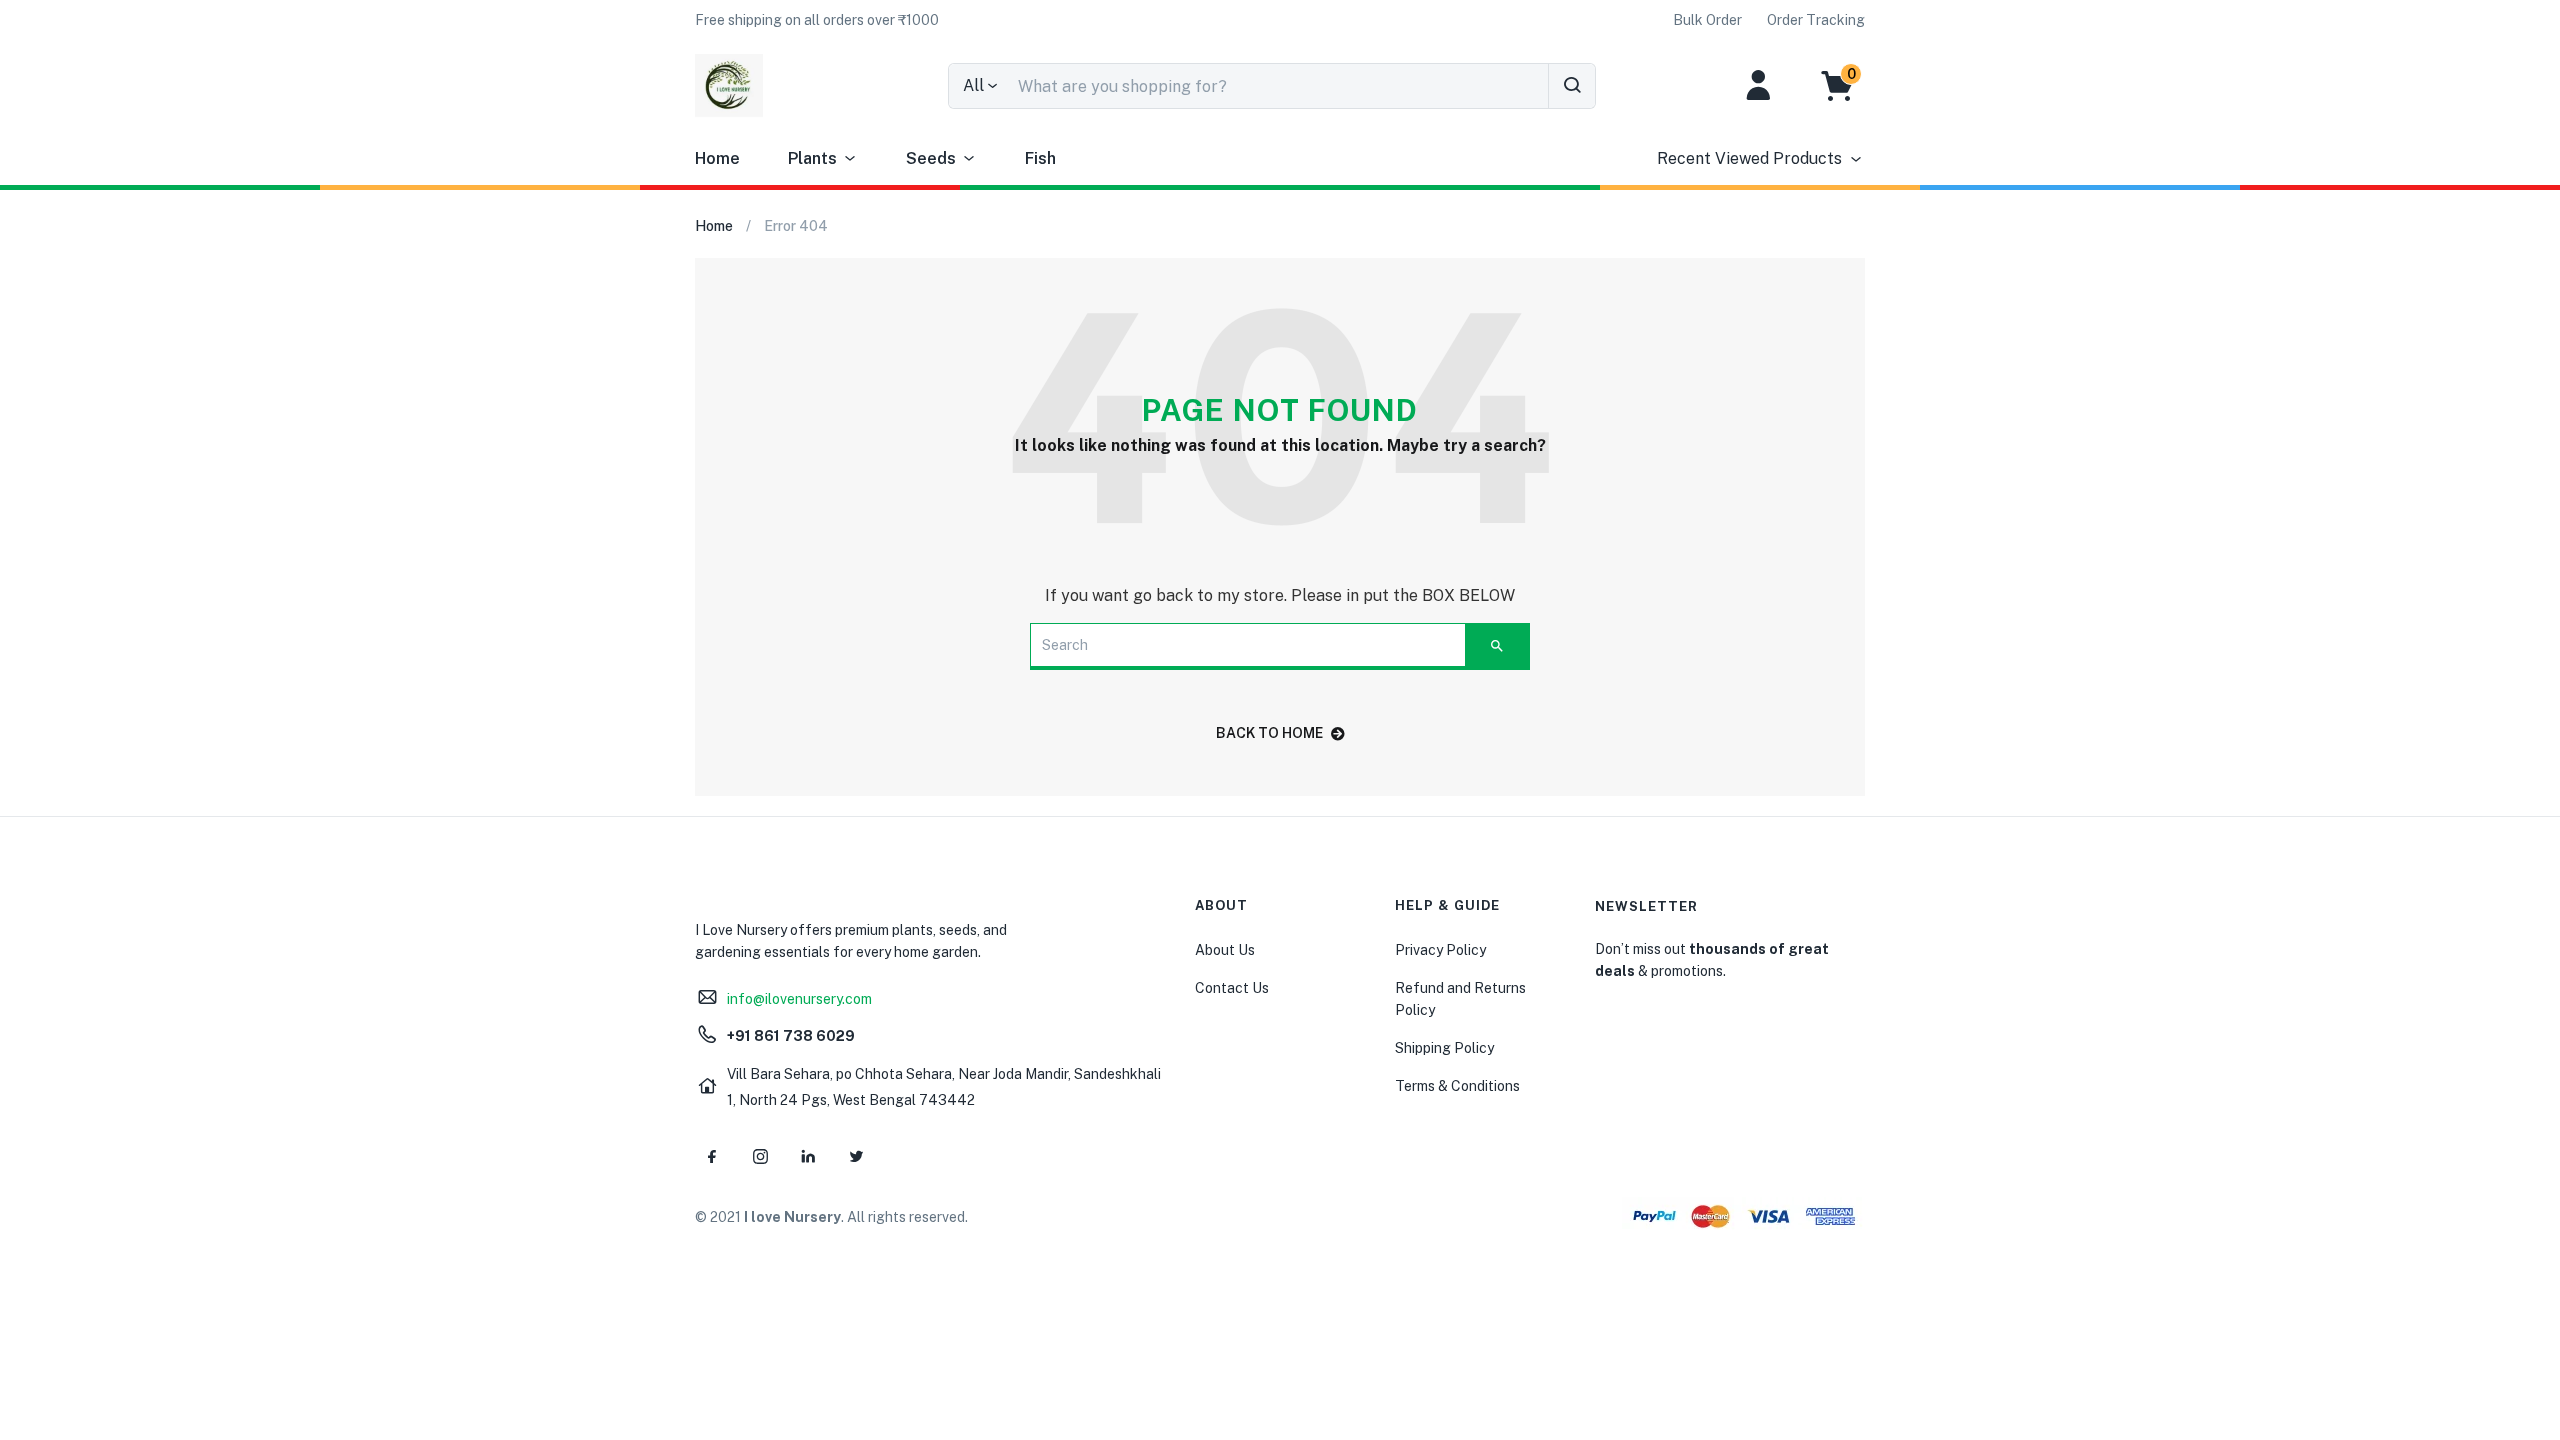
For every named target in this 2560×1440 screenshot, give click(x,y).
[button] (817, 20)
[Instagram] (760, 1156)
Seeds (931, 158)
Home (717, 158)
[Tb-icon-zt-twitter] (856, 1156)
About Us (1225, 950)
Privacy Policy (1440, 950)
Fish (1040, 158)
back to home (1269, 733)
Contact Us (1232, 988)
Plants (812, 158)
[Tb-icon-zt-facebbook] (712, 1156)
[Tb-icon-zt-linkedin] (808, 1156)
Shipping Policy (1444, 1048)
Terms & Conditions (1457, 1086)
